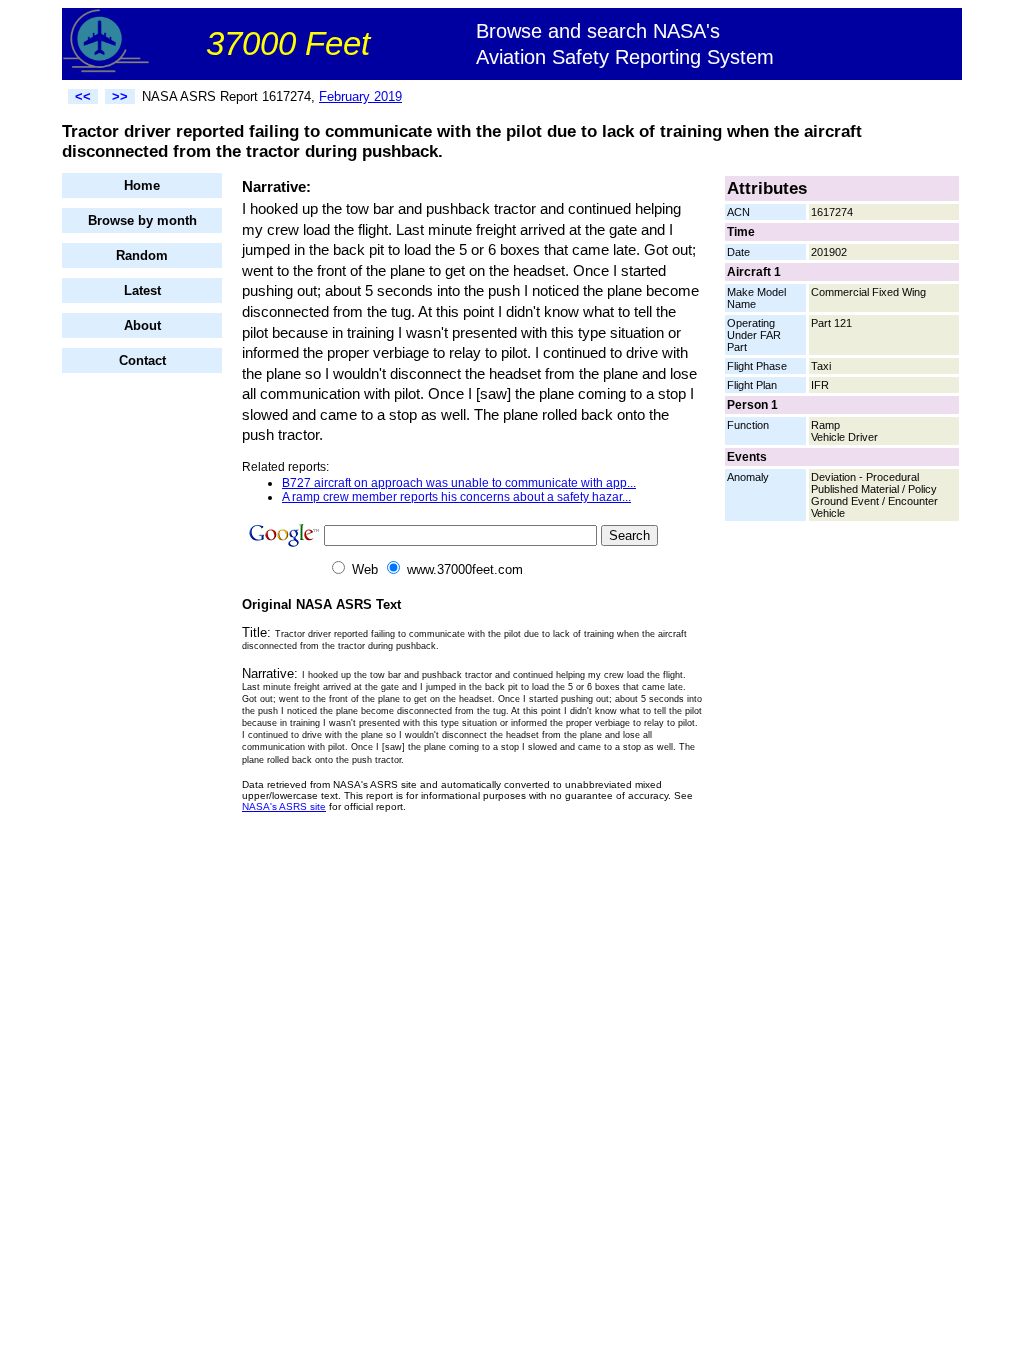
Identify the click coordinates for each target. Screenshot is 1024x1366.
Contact (142, 360)
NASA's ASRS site (284, 806)
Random (142, 255)
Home (142, 185)
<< (83, 96)
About (142, 325)
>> (120, 96)
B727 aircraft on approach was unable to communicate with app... (459, 483)
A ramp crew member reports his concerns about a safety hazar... (456, 497)
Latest (142, 290)
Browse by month (142, 220)
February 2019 (360, 96)
